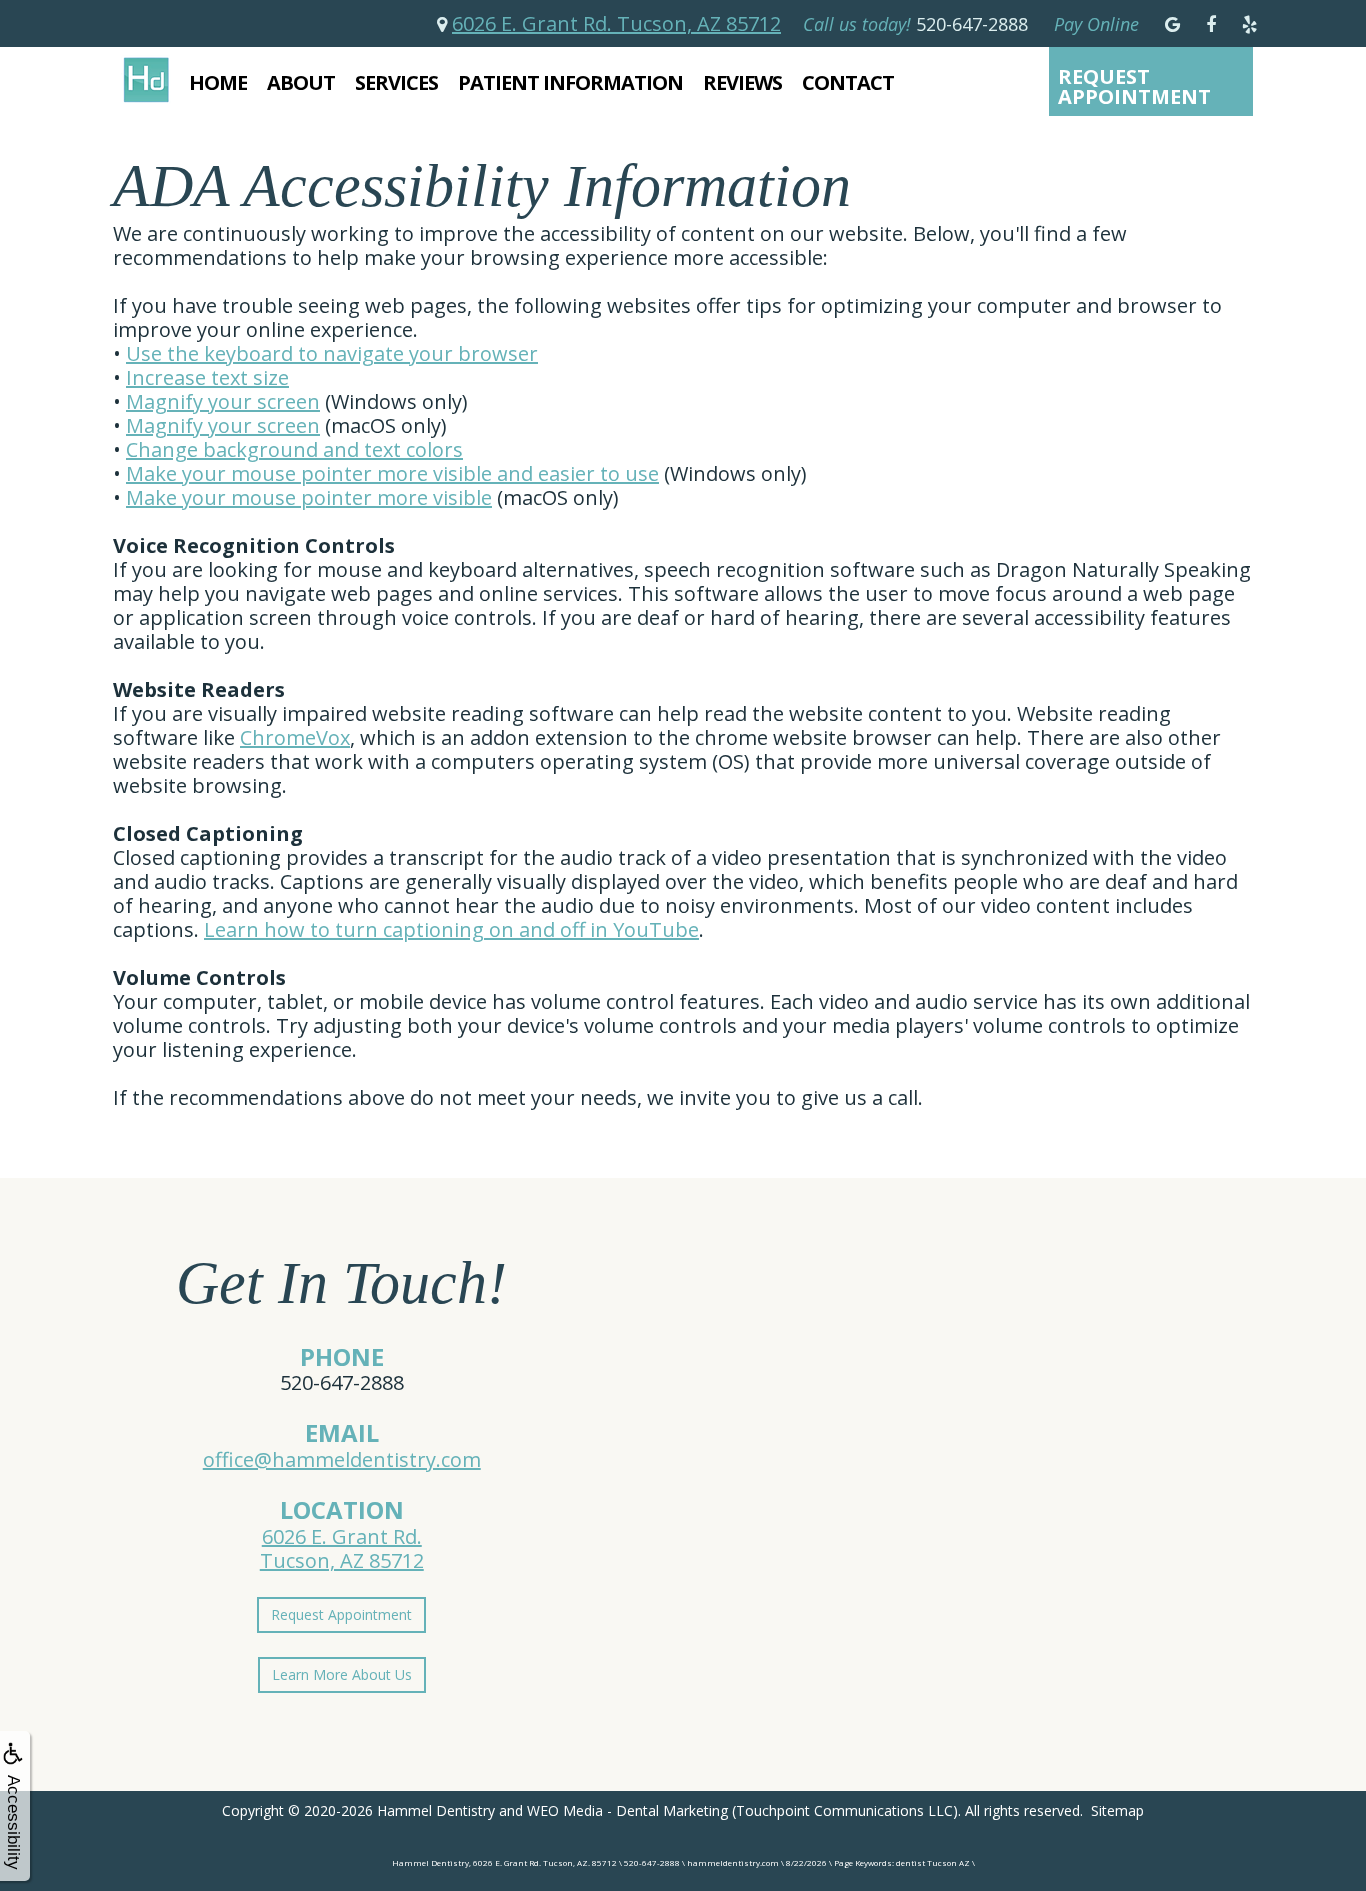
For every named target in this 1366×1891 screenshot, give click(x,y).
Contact (848, 82)
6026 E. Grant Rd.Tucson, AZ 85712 (342, 1548)
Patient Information (570, 82)
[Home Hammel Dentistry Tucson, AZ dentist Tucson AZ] (146, 79)
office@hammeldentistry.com (342, 1459)
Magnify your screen (223, 401)
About (301, 82)
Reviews (742, 82)
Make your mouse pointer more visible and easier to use (392, 473)
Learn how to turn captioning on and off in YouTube (451, 929)
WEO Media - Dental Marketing (627, 1810)
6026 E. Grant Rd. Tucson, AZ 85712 (616, 23)
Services (396, 82)
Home (218, 82)
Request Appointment (1134, 86)
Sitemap (1117, 1810)
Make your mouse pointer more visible (309, 497)
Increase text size (207, 377)
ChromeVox (295, 737)
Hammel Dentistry (436, 1810)
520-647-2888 (342, 1382)
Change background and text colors (294, 449)
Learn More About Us (342, 1674)
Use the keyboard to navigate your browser (332, 353)
